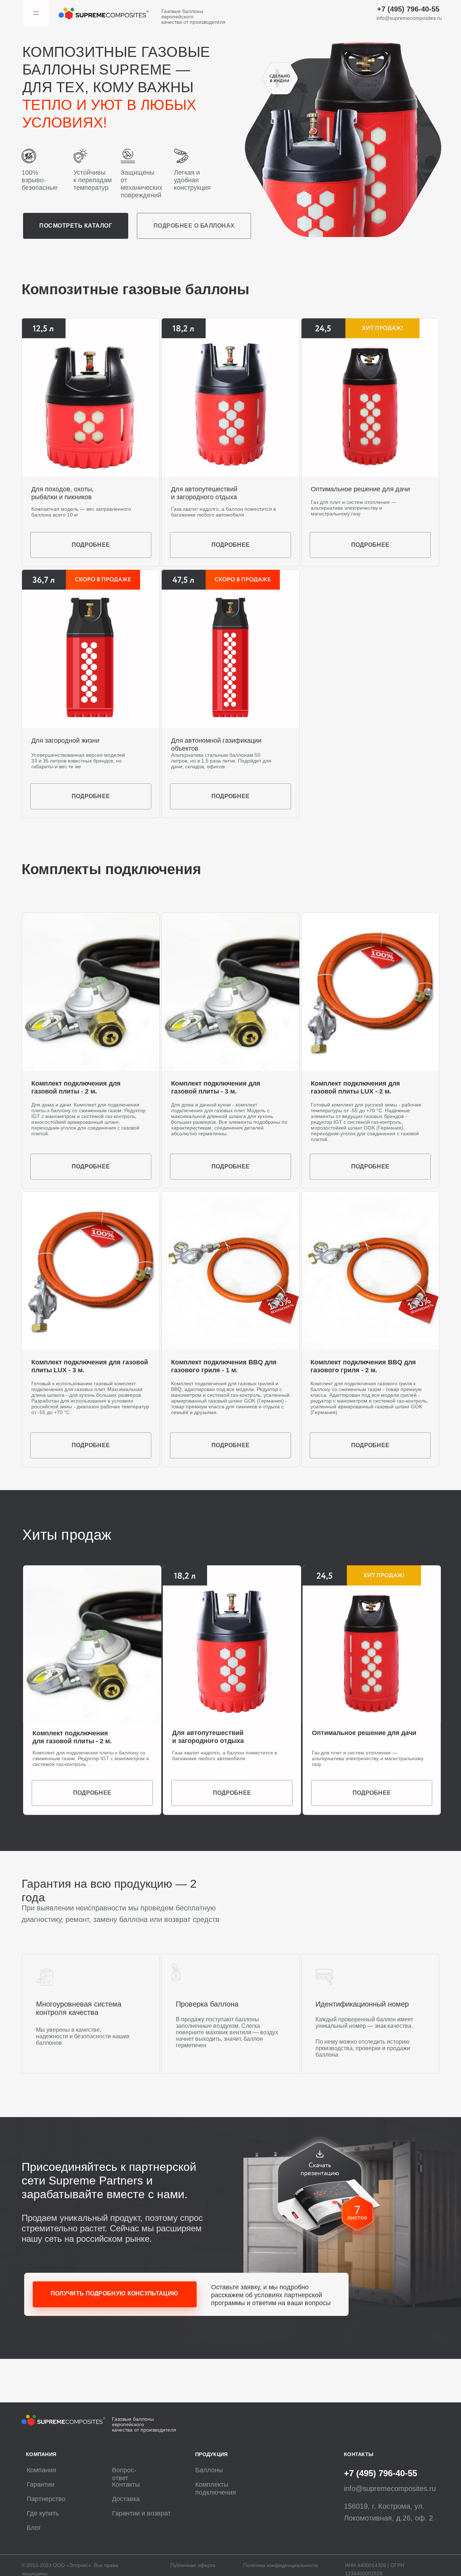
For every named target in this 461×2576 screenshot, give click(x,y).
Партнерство (46, 2499)
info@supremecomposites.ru (409, 18)
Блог (34, 2528)
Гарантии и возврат (141, 2513)
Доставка (126, 2499)
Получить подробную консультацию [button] (115, 2293)
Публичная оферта (193, 2565)
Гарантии (41, 2485)
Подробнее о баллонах (194, 226)
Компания (41, 2470)
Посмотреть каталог (76, 226)
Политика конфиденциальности (281, 2565)
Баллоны (209, 2470)
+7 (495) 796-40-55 (408, 9)
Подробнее (91, 796)
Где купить (43, 2513)
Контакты (126, 2485)
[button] (329, 2187)
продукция (212, 2454)
